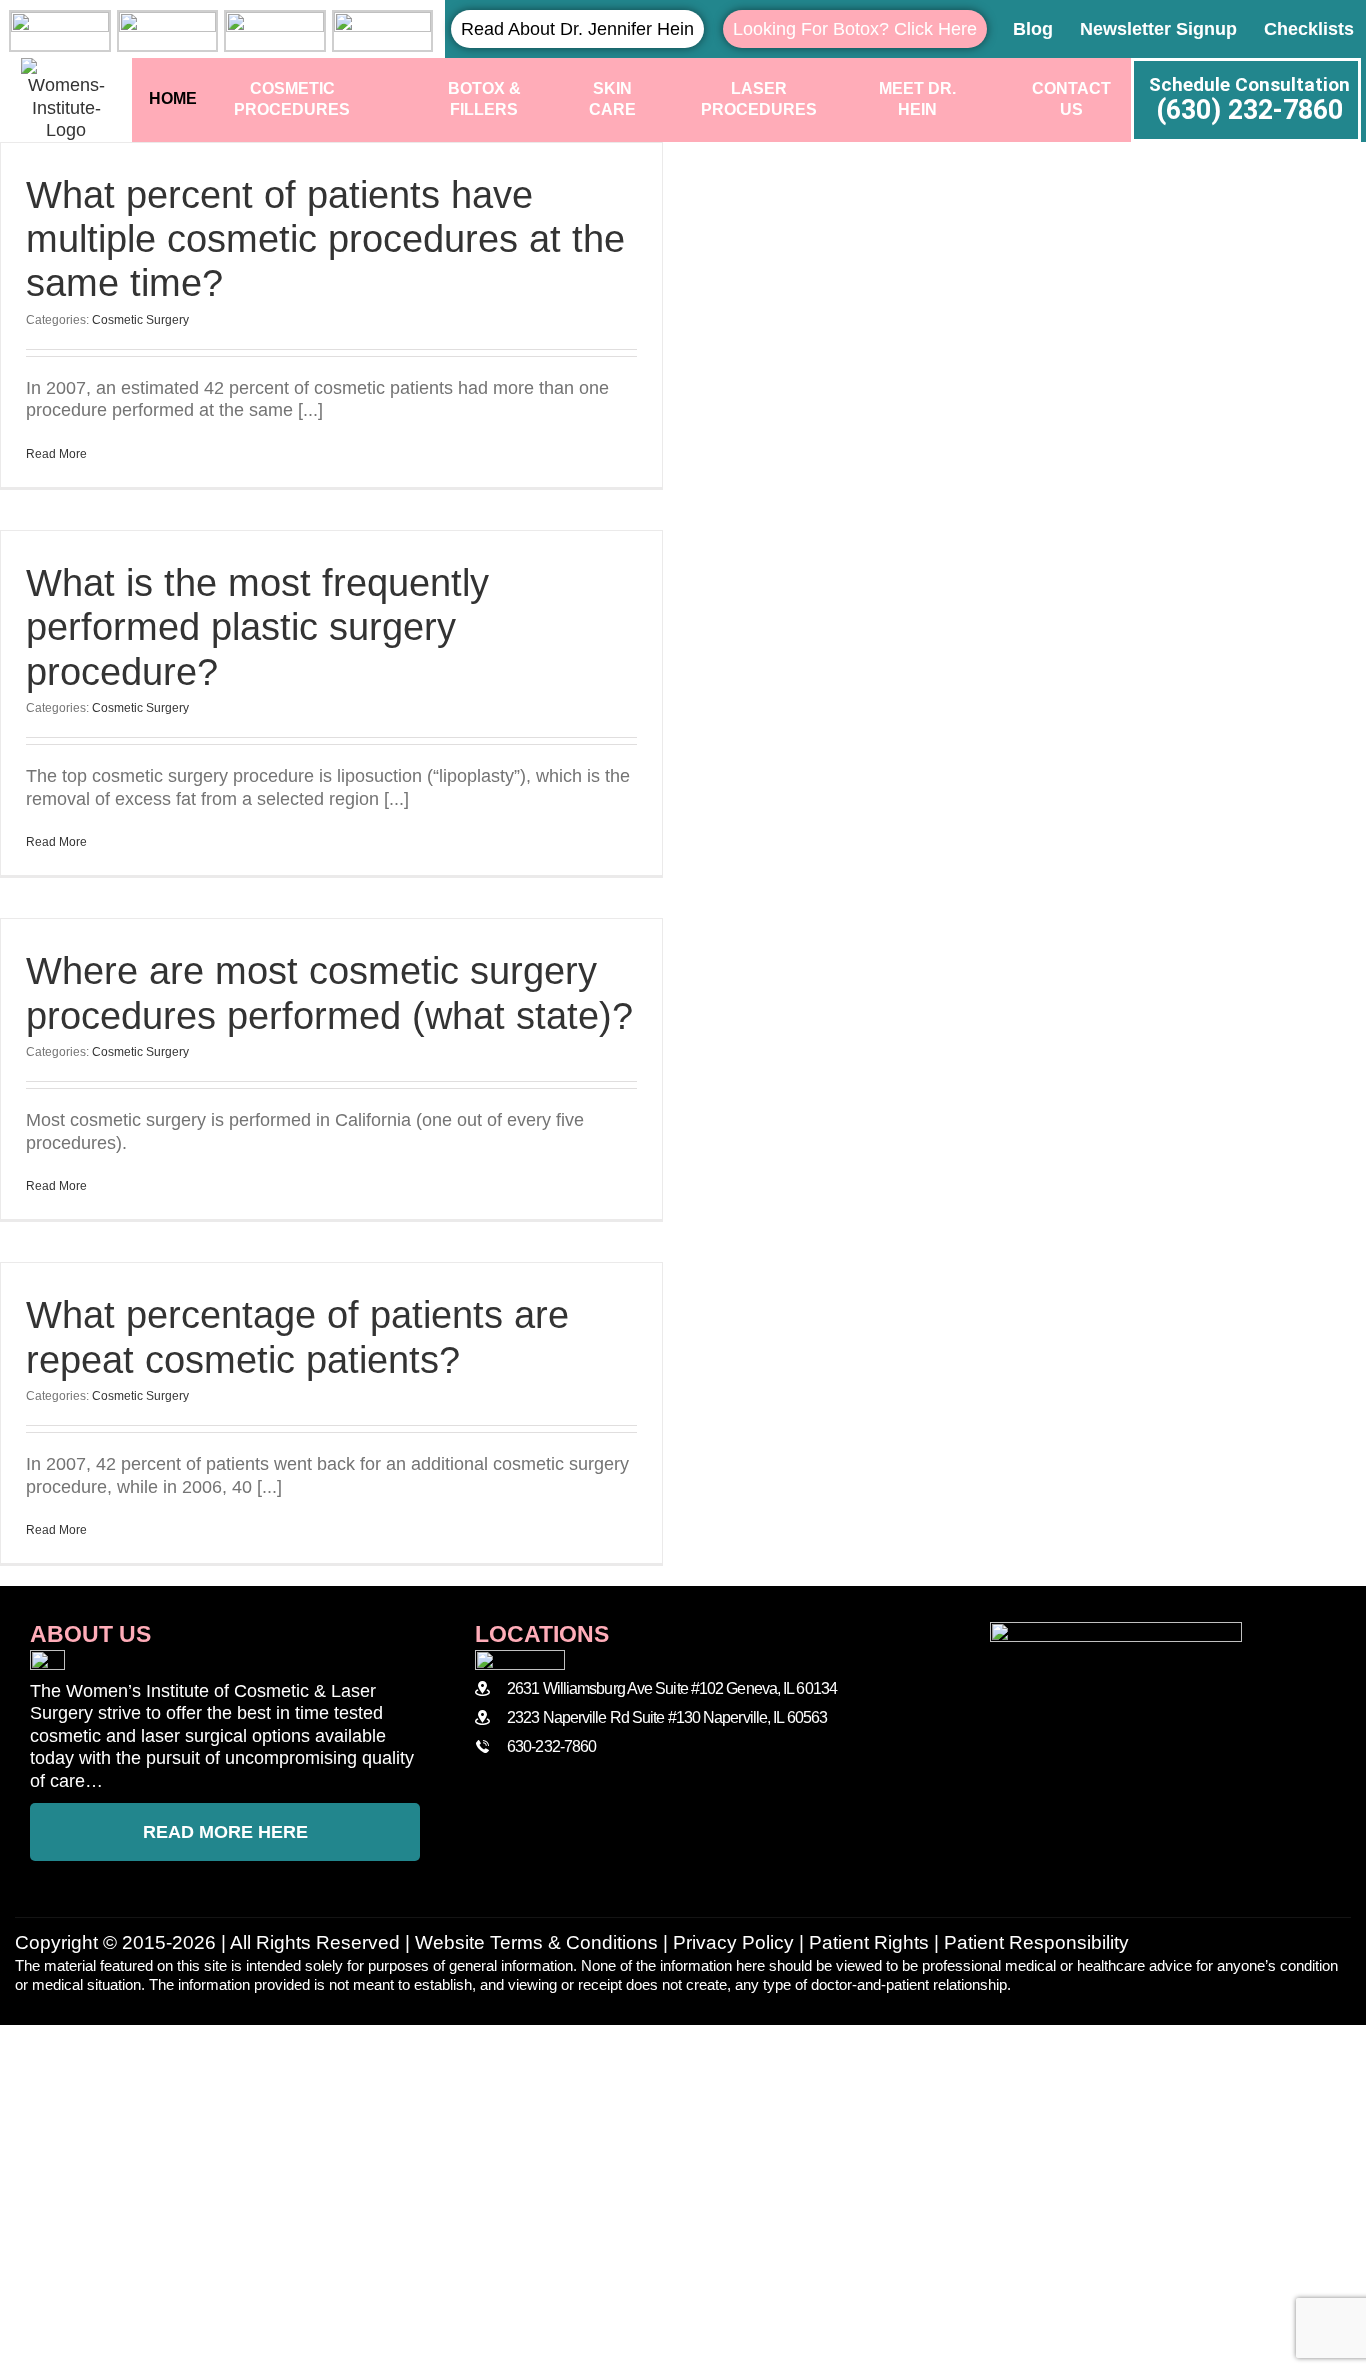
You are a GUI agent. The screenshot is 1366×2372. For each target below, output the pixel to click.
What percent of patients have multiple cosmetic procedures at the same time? (325, 239)
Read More (56, 454)
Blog (1033, 29)
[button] (683, 2043)
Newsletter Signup (1158, 29)
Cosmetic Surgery (140, 320)
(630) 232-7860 (1249, 110)
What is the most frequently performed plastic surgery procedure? (257, 627)
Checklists (1309, 29)
